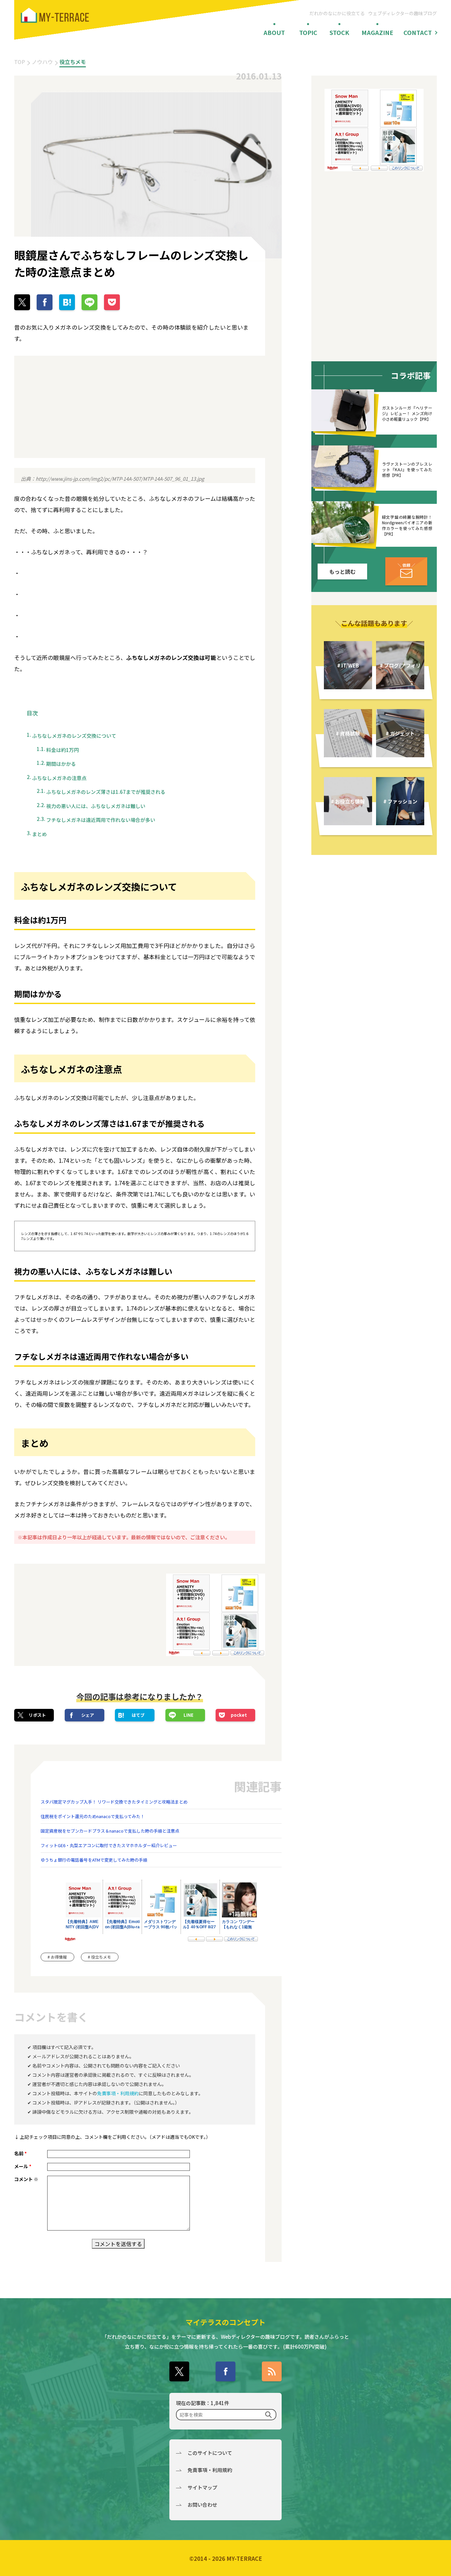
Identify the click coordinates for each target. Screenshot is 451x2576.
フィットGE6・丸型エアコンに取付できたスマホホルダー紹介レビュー (109, 1845)
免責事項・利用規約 (118, 2093)
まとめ (39, 834)
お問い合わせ (202, 2505)
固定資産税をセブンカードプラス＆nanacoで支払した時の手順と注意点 (110, 1831)
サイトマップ (202, 2487)
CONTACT (418, 32)
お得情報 (59, 1957)
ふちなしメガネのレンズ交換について (74, 736)
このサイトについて (210, 2453)
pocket (239, 1715)
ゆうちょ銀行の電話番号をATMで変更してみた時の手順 (94, 1860)
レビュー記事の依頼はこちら (406, 571)
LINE (189, 1715)
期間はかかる (61, 764)
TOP (20, 62)
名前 (20, 2153)
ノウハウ (42, 62)
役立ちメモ (73, 62)
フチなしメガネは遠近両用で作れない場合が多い (101, 820)
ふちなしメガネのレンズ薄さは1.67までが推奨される (106, 792)
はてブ (138, 1715)
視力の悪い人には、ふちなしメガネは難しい (96, 806)
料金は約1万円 (63, 750)
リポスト (37, 1715)
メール (23, 2166)
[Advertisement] (74, 407)
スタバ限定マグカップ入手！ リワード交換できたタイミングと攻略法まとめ (114, 1802)
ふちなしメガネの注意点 (59, 778)
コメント (26, 2179)
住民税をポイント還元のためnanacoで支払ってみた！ (93, 1816)
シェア (88, 1715)
